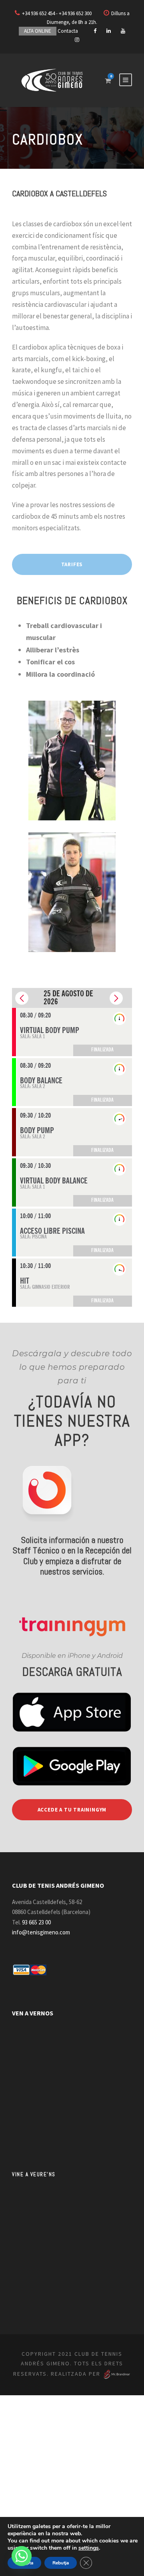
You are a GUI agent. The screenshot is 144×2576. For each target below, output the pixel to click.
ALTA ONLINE (38, 31)
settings (89, 2548)
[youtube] (123, 31)
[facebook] (95, 31)
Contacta (68, 31)
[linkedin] (109, 31)
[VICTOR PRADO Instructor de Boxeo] (72, 891)
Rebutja (61, 2563)
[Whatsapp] (22, 2556)
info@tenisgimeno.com (41, 1932)
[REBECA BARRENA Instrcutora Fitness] (72, 760)
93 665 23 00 (36, 1922)
